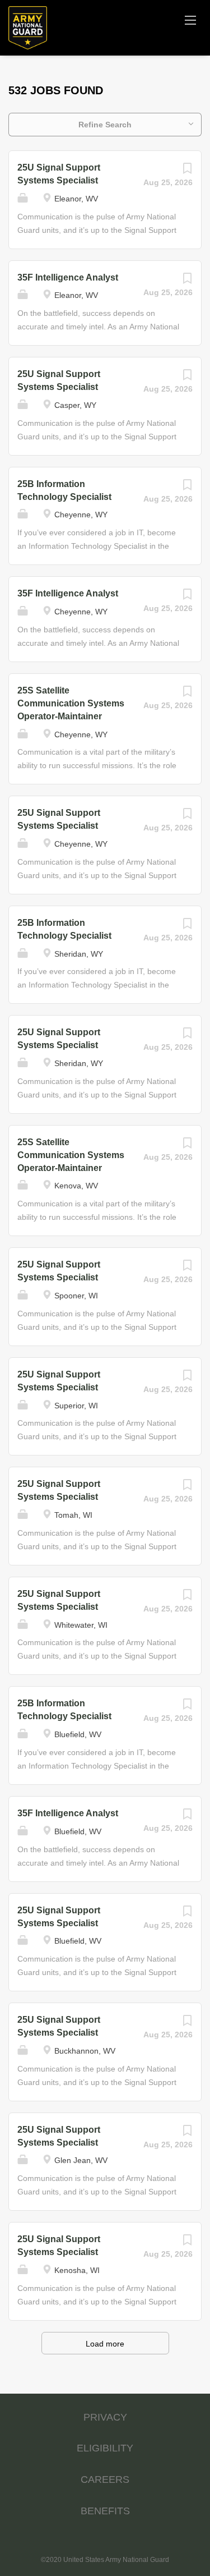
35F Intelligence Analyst (68, 277)
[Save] (187, 171)
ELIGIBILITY (105, 2448)
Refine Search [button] (105, 125)
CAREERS (105, 2479)
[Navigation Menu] (190, 20)
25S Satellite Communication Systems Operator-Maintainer (71, 703)
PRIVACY (105, 2417)
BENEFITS (105, 2511)
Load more (105, 2344)
